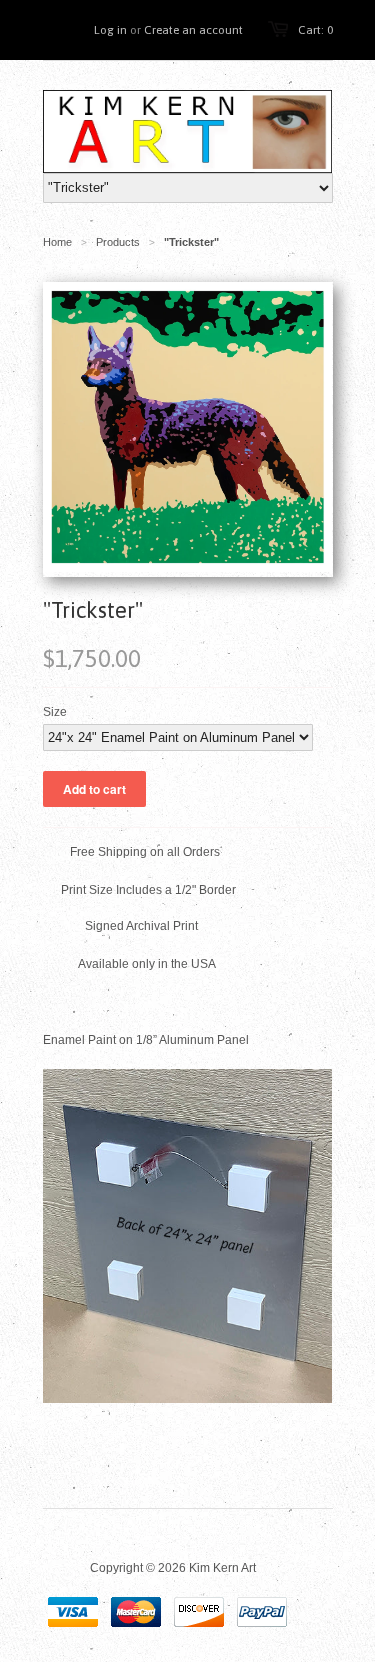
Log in (110, 30)
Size (55, 712)
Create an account (193, 30)
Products (118, 242)
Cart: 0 (315, 30)
